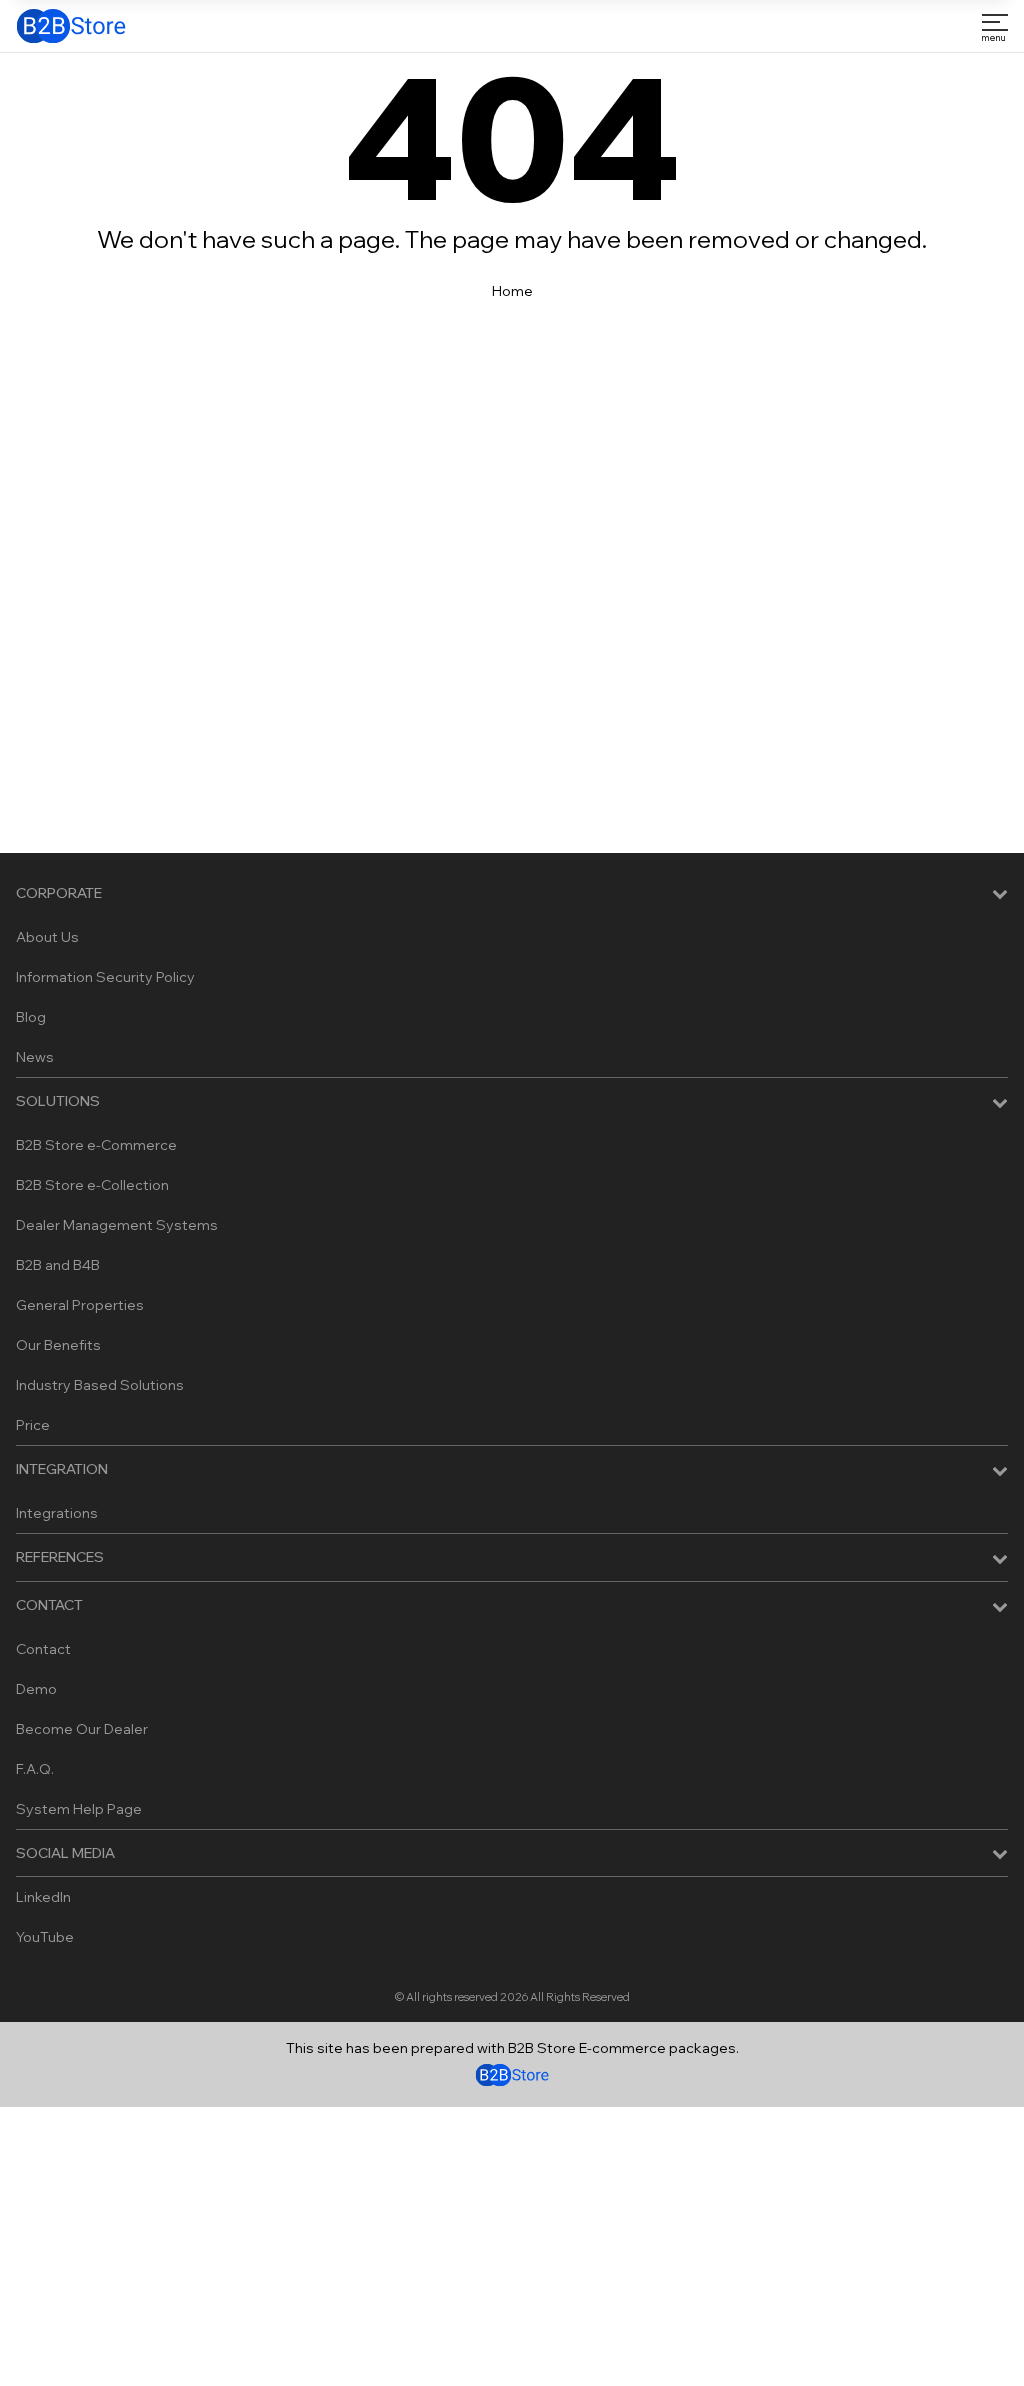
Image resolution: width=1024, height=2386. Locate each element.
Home (512, 291)
